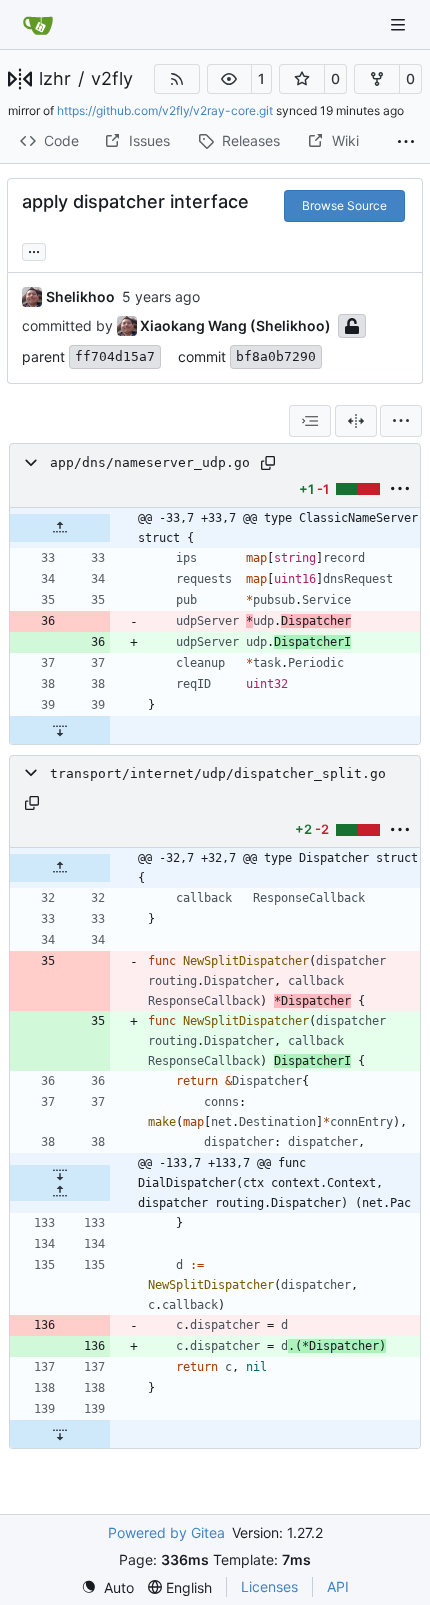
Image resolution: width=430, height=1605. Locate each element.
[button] (230, 79)
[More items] (406, 142)
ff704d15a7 (115, 356)
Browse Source (344, 205)
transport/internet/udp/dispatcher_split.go (218, 773)
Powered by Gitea (166, 1532)
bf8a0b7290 (276, 356)
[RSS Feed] (177, 79)
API (338, 1586)
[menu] (401, 421)
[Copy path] (268, 463)
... (34, 249)
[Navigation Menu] (400, 24)
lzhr (55, 79)
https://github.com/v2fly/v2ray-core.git (165, 110)
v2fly (112, 79)
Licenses (269, 1586)
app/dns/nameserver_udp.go (150, 462)
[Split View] (356, 421)
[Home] (38, 25)
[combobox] (310, 421)
